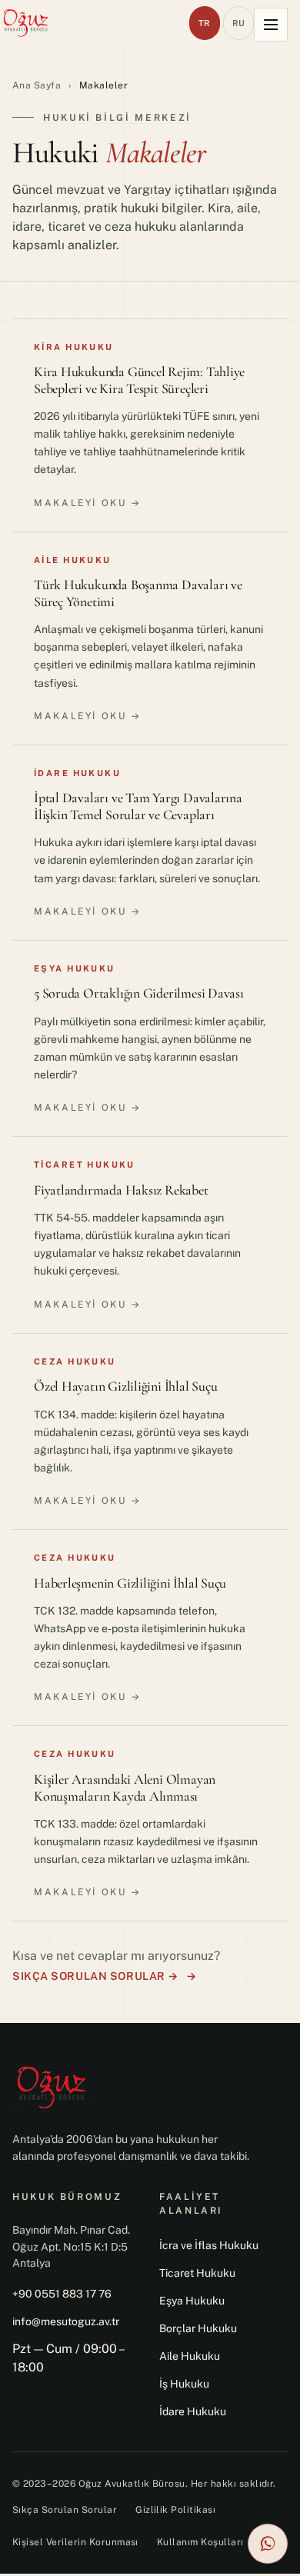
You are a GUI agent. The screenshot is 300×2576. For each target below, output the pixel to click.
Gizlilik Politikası (175, 2510)
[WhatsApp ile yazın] (268, 2544)
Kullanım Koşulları (200, 2542)
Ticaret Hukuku (197, 2273)
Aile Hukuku (190, 2356)
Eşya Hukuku (192, 2301)
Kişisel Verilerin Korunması (75, 2542)
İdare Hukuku (193, 2411)
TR (205, 23)
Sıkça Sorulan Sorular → (95, 1976)
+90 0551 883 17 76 (62, 2294)
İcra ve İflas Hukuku (209, 2245)
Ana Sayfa (37, 85)
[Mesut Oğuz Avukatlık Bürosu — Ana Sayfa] (26, 23)
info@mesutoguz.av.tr (66, 2321)
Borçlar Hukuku (198, 2328)
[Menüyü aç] (271, 25)
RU (239, 23)
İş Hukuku (184, 2384)
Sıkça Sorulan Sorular (65, 2510)
